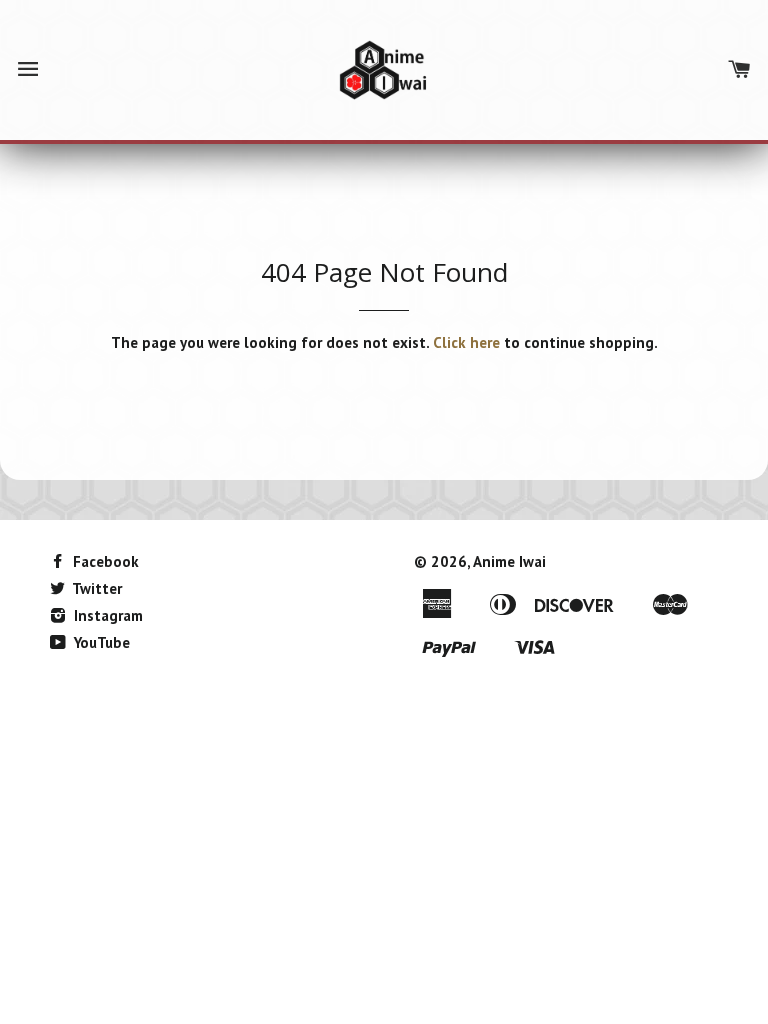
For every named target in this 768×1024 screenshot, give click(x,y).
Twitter (95, 588)
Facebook (104, 561)
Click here (466, 342)
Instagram (106, 615)
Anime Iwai (509, 561)
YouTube (100, 642)
